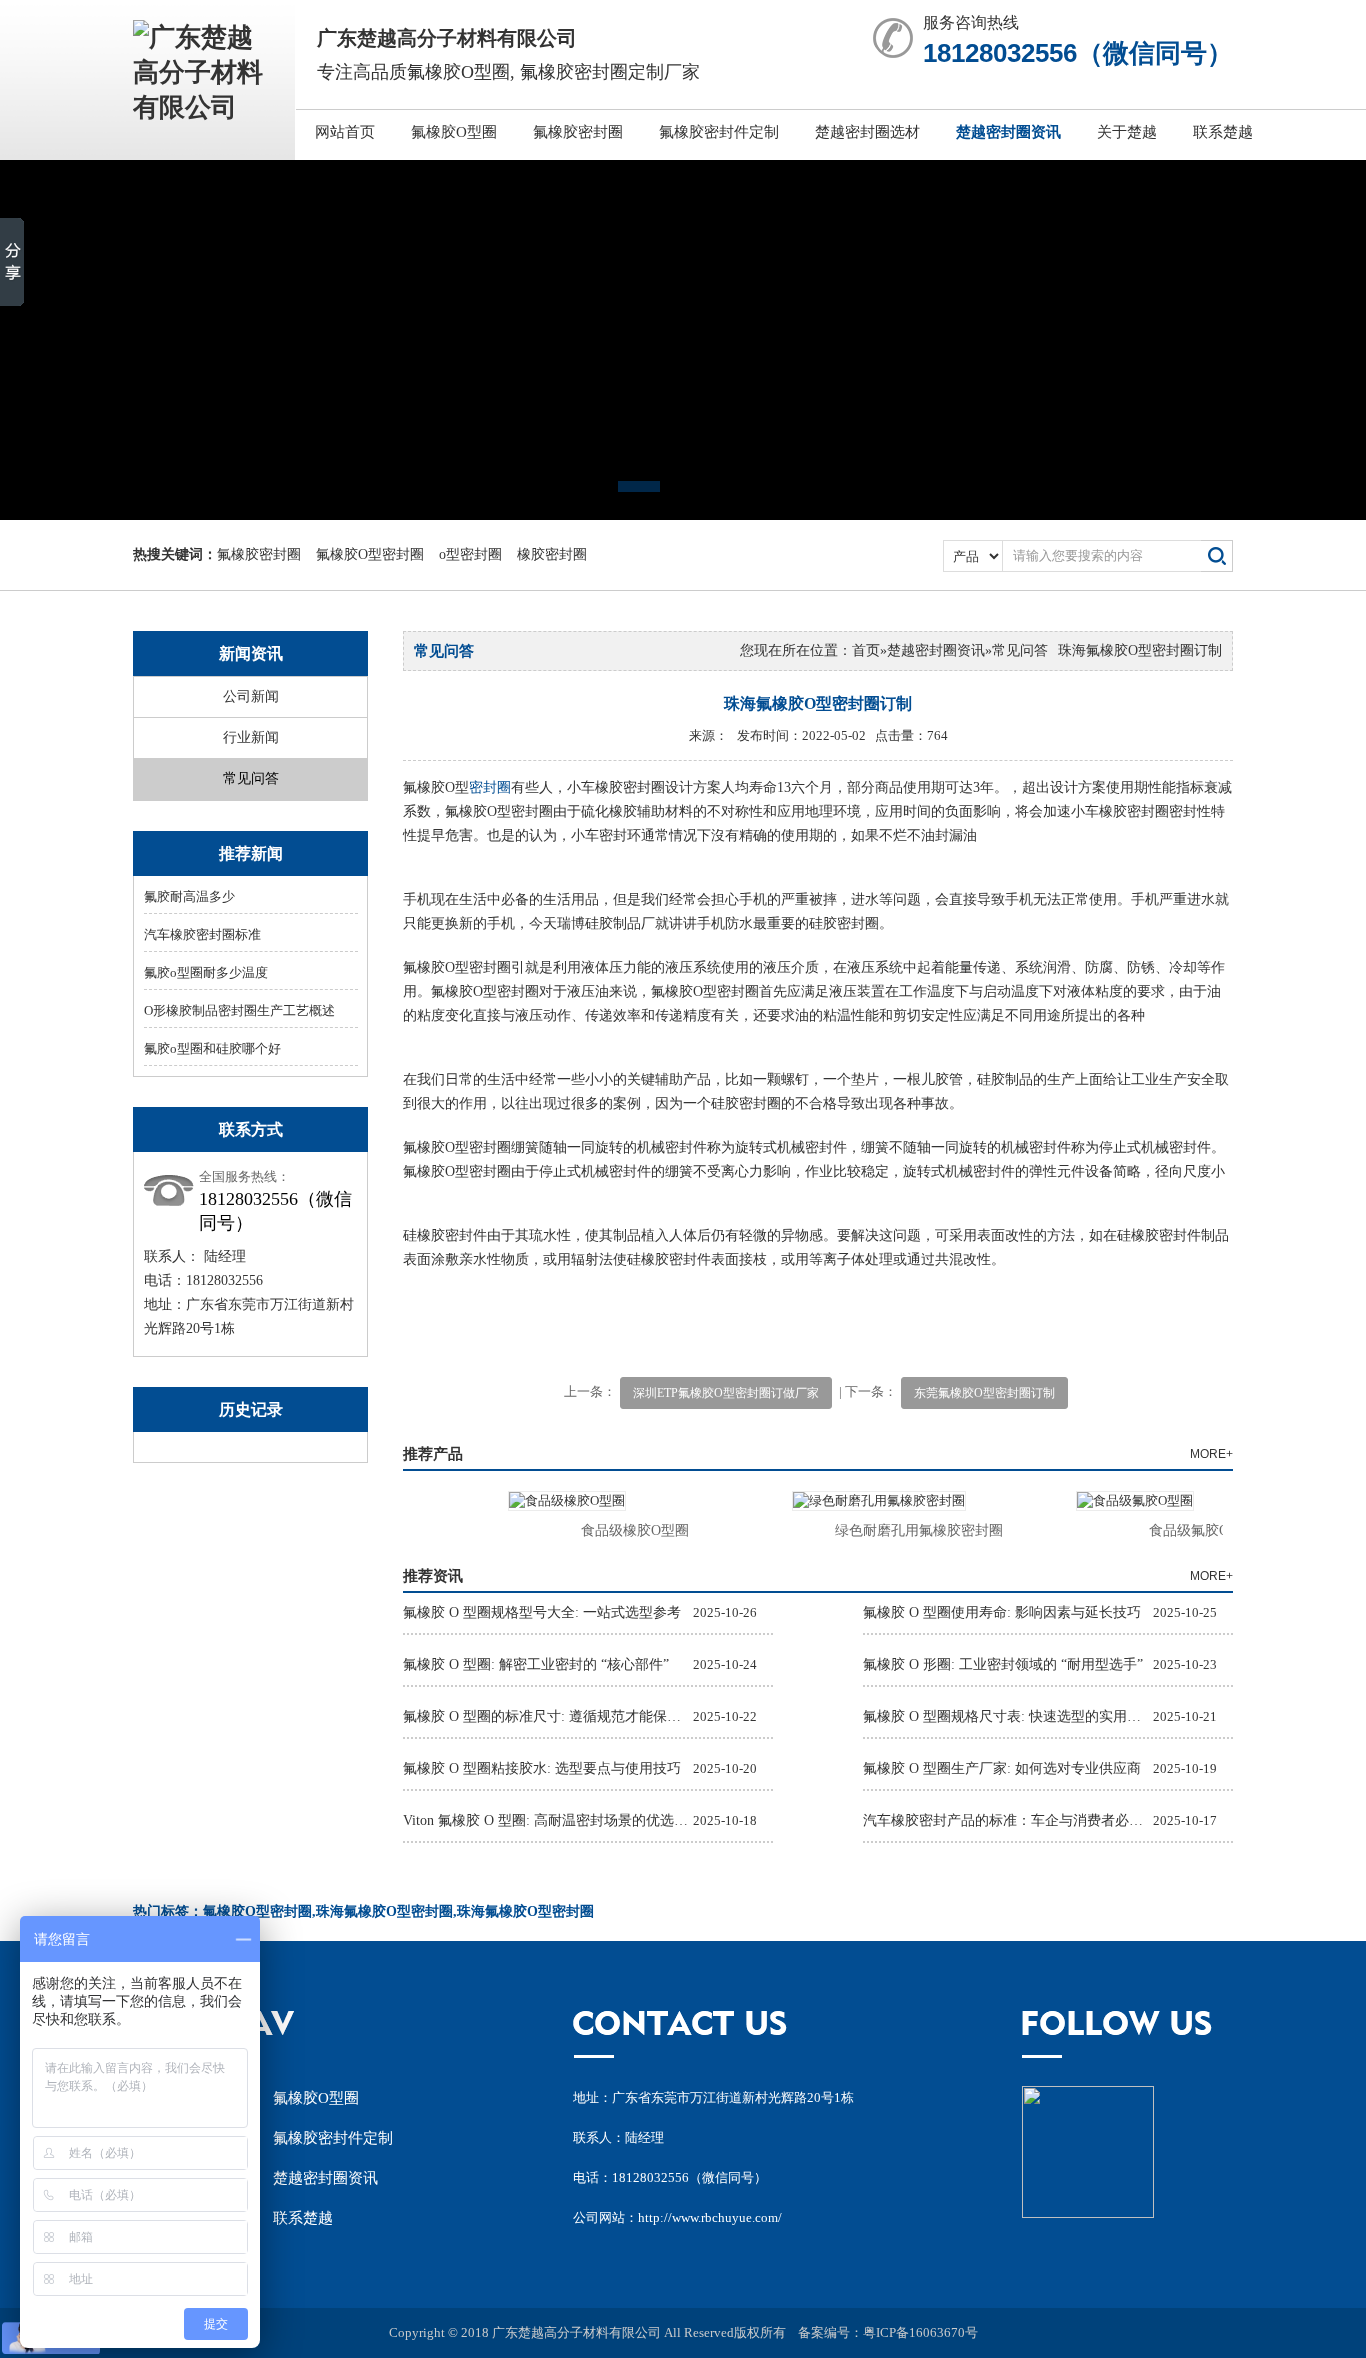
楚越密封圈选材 (867, 132)
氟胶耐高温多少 (189, 896)
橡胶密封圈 (552, 554)
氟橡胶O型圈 (454, 132)
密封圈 (490, 787)
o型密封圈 (470, 554)
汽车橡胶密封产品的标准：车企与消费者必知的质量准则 (1008, 1820)
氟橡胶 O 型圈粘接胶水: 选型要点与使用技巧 (542, 1768)
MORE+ (1211, 1454)
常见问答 (251, 778)
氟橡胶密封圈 (578, 132)
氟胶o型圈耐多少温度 (206, 972)
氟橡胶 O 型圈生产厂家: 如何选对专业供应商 (1002, 1768)
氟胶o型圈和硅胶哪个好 (212, 1048)
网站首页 (345, 132)
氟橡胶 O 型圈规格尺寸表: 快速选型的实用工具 (1008, 1716)
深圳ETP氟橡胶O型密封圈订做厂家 (726, 1393)
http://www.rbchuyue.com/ (710, 2217)
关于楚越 (1127, 132)
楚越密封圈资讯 (1008, 132)
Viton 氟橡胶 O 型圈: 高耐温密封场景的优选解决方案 (548, 1820)
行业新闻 (251, 737)
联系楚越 (1223, 132)
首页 (866, 650)
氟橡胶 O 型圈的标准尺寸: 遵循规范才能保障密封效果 (548, 1716)
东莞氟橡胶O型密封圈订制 (984, 1393)
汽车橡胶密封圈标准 (202, 934)
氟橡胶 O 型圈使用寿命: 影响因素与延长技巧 (1002, 1612)
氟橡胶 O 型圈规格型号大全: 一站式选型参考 (542, 1612)
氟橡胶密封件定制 (719, 132)
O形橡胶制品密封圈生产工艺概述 (239, 1010)
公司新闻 (251, 696)
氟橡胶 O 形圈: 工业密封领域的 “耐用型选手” (1003, 1664)
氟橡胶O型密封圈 (370, 554)
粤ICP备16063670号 (920, 2332)
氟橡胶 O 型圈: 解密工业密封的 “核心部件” (536, 1664)
